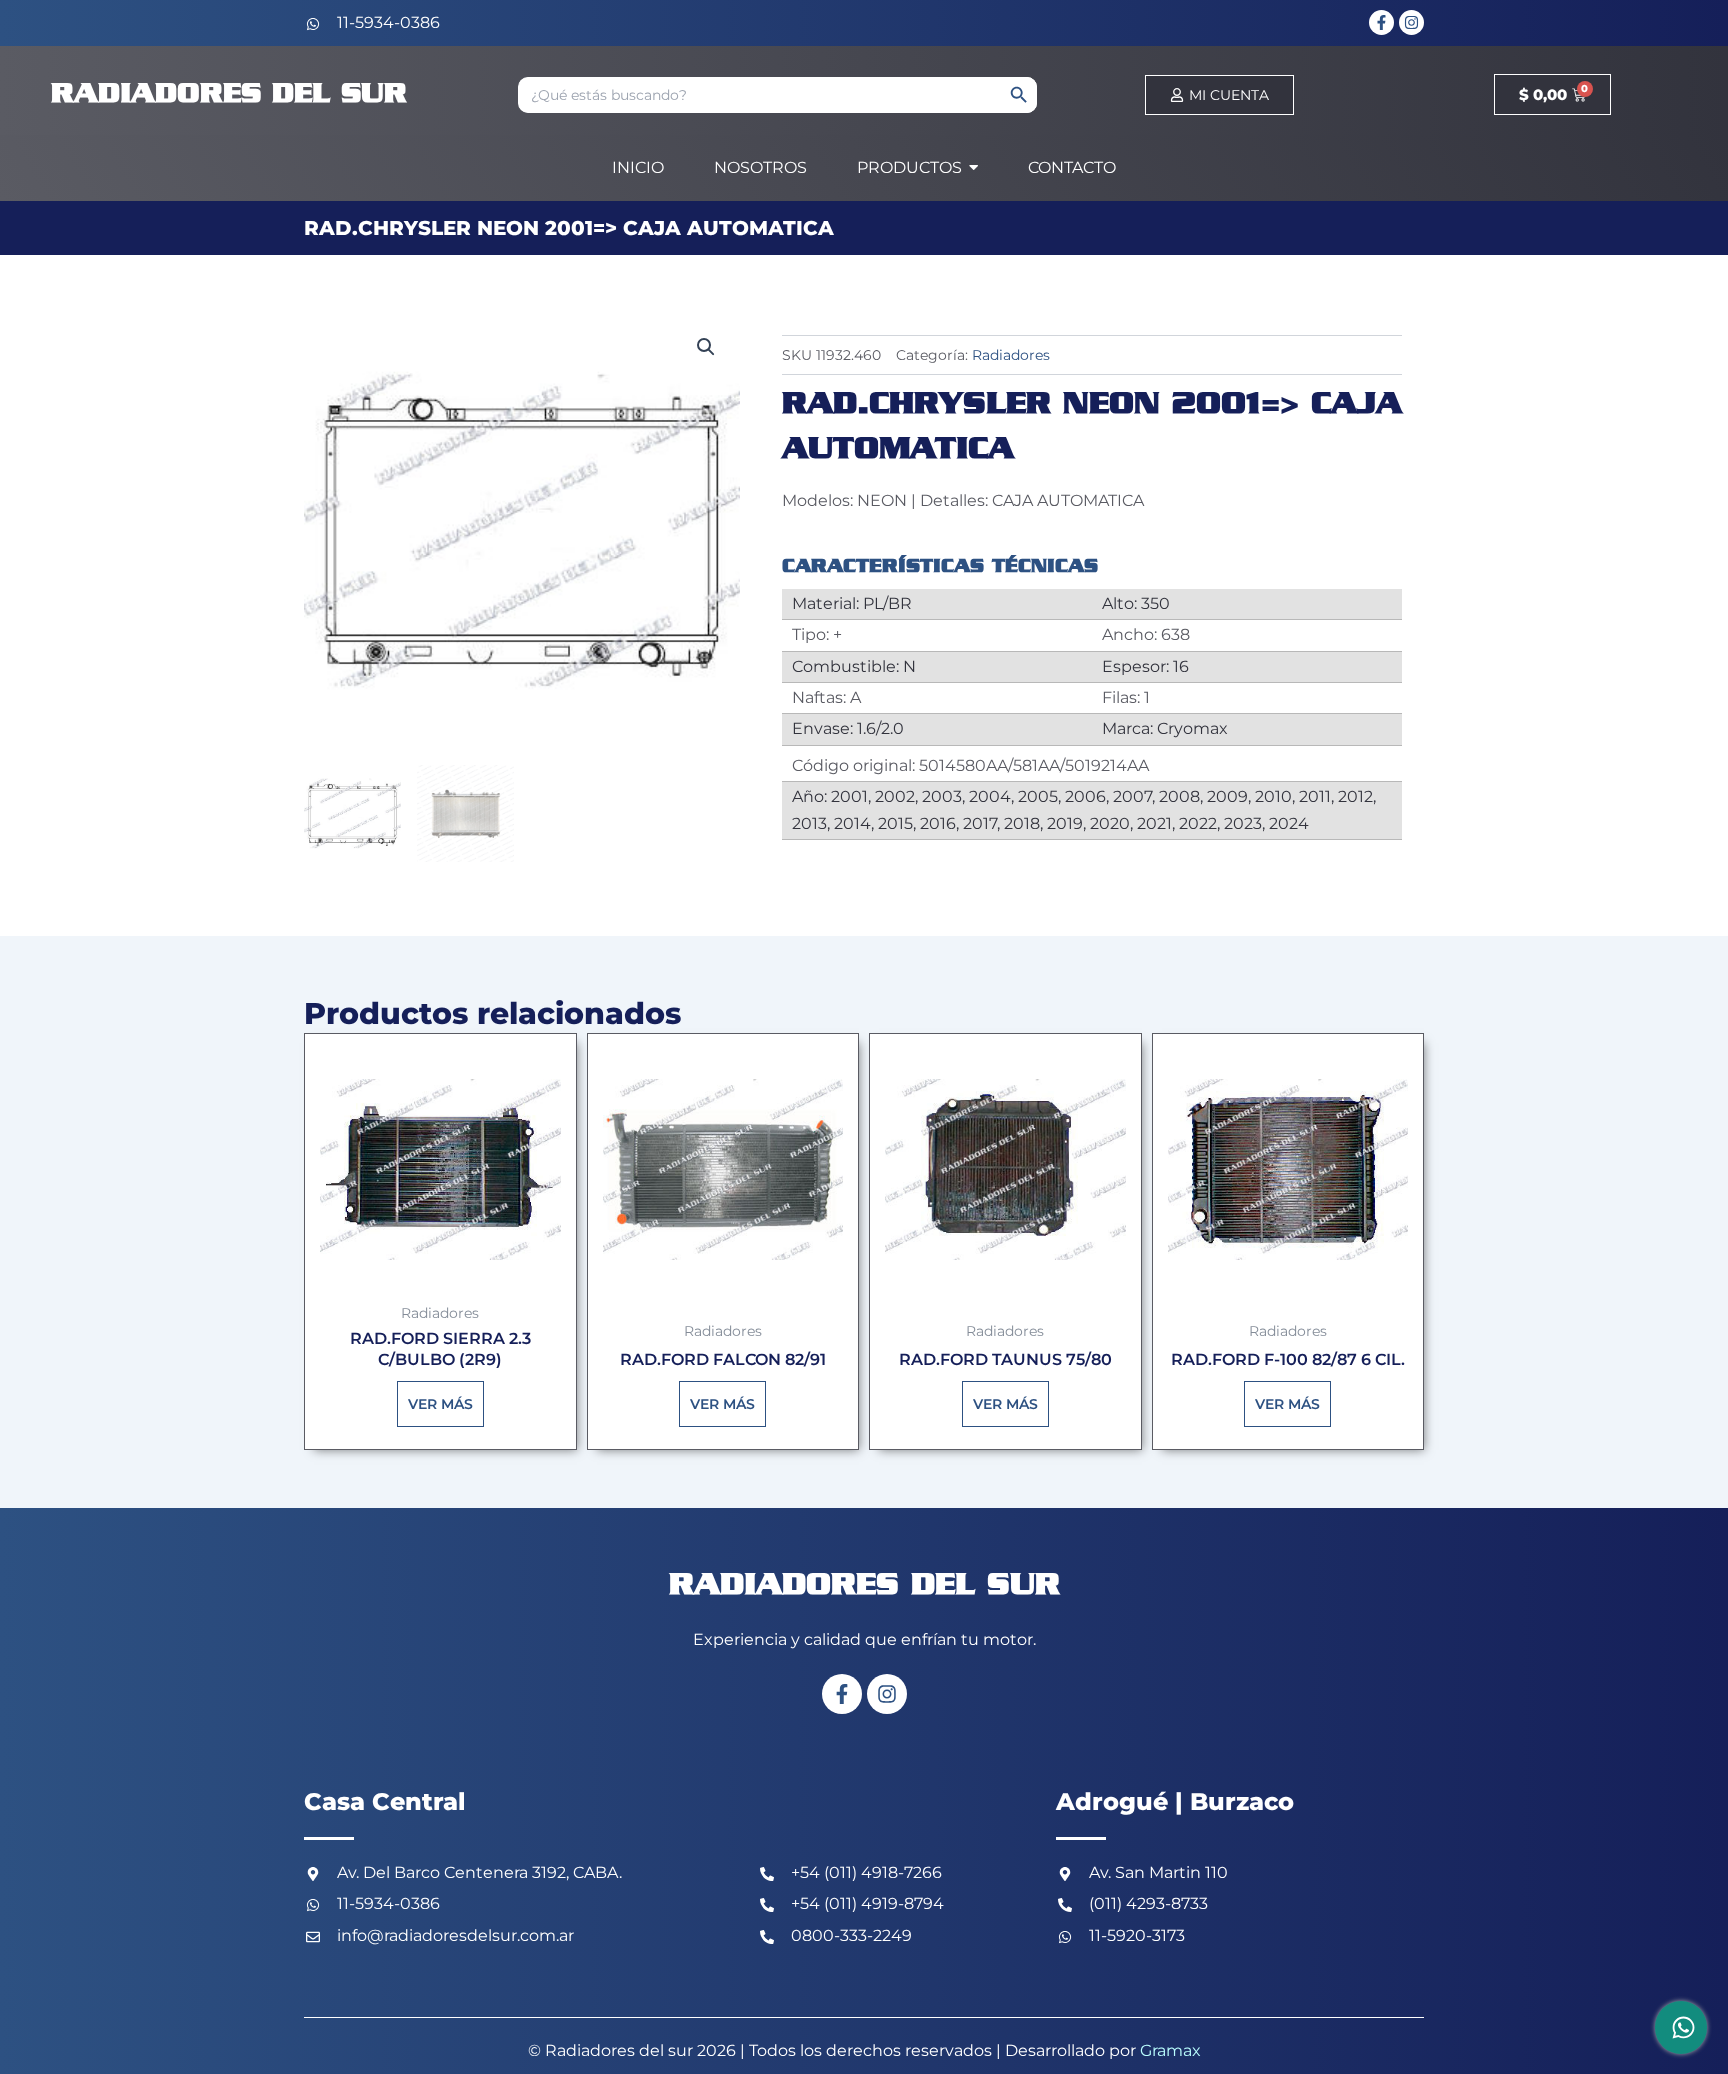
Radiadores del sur (229, 94)
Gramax (1170, 2050)
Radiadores (1011, 355)
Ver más (440, 1404)
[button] (706, 347)
